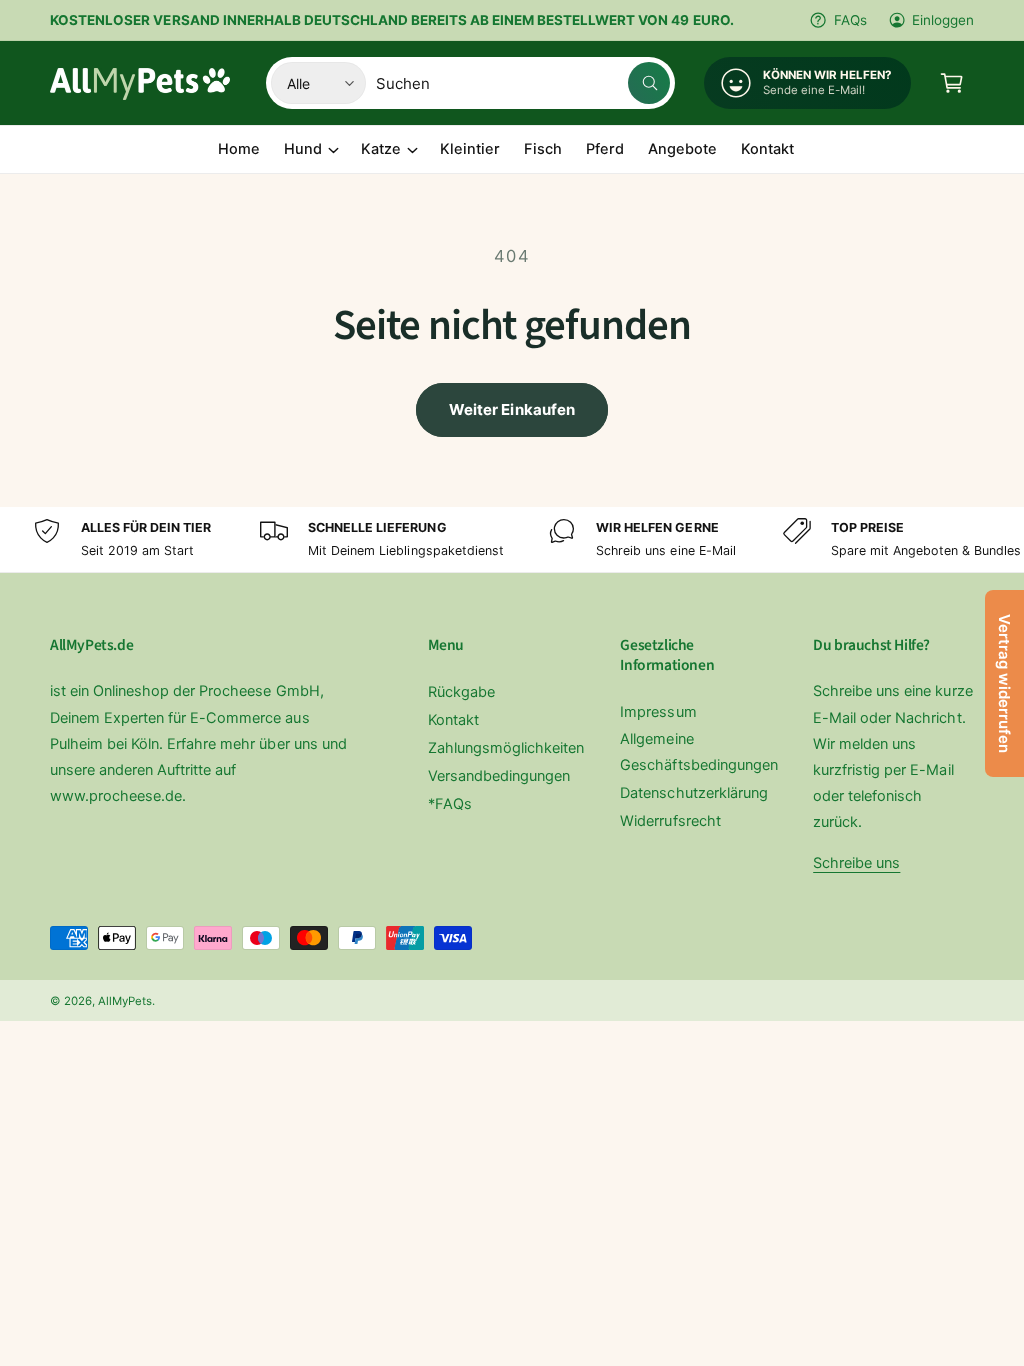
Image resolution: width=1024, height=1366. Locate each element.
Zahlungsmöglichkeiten (506, 748)
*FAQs (450, 804)
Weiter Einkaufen (512, 409)
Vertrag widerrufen (1004, 683)
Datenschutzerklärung (693, 793)
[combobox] (523, 83)
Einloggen (943, 20)
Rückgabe (461, 692)
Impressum (658, 712)
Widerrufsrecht (670, 821)
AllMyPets (125, 1001)
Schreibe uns (856, 863)
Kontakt (453, 720)
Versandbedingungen (499, 776)
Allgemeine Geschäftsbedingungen (698, 752)
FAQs (850, 20)
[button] (952, 83)
